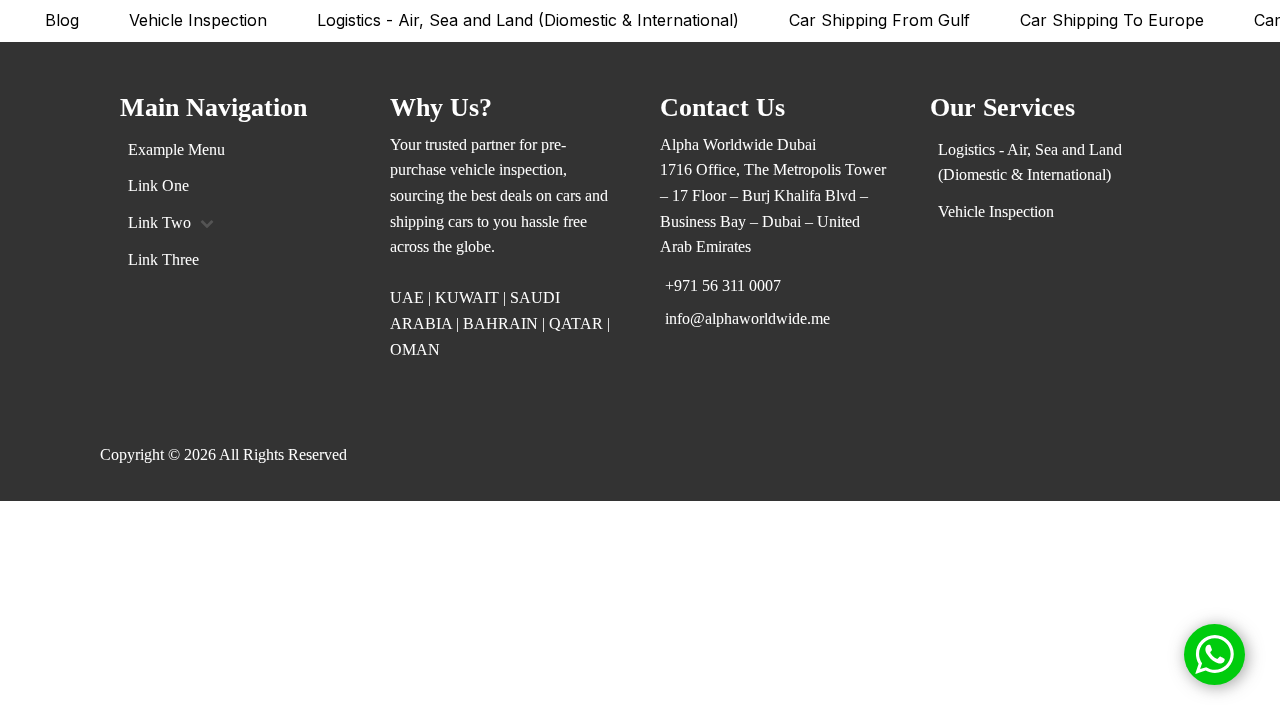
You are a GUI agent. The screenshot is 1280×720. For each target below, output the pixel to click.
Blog (62, 20)
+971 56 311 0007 (723, 285)
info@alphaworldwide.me (747, 318)
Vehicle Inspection (198, 20)
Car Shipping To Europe (1112, 20)
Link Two (159, 222)
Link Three (163, 259)
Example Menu (176, 149)
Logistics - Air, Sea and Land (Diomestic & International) (528, 20)
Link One (158, 185)
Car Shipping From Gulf (879, 20)
